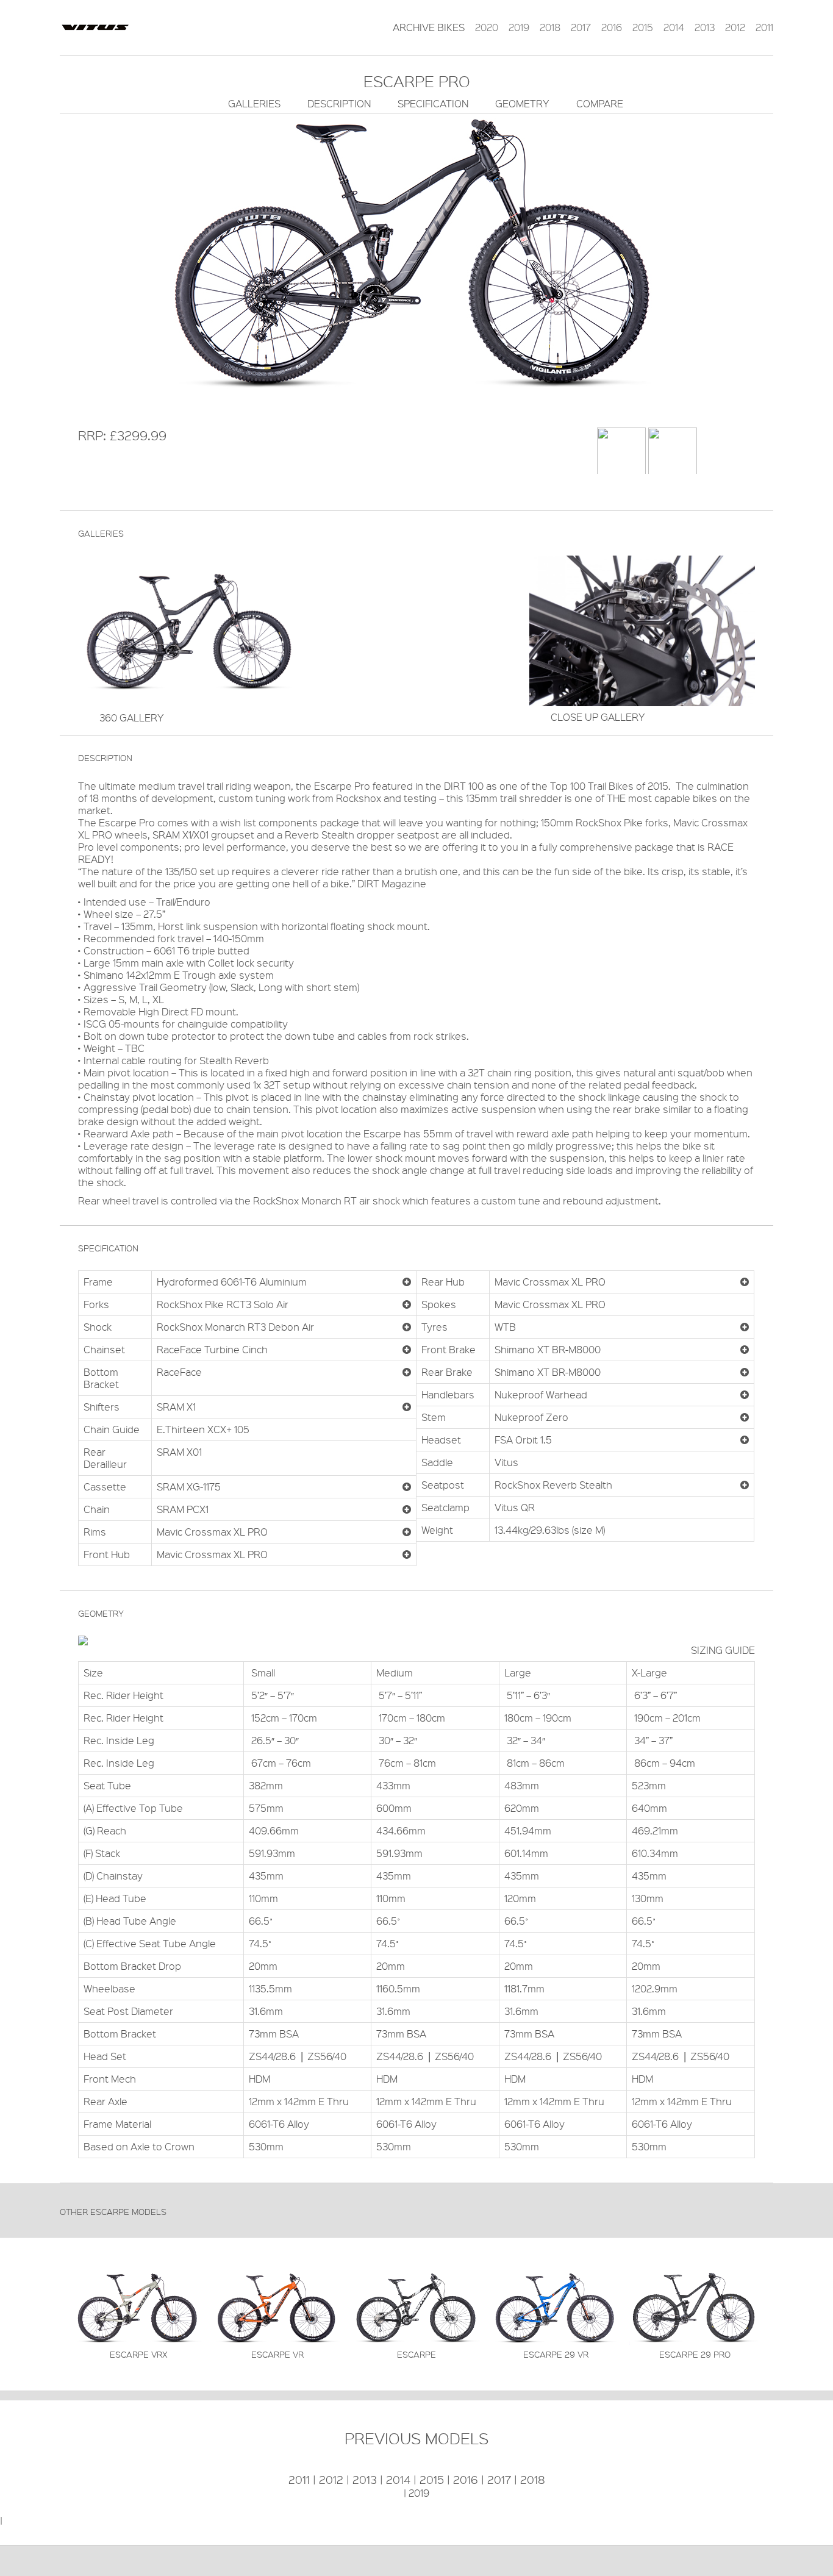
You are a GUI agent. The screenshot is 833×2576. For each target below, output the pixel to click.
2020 (487, 27)
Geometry (522, 103)
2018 (550, 27)
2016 (612, 27)
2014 (674, 27)
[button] (407, 1282)
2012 (735, 27)
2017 (581, 27)
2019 (519, 27)
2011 (764, 27)
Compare (600, 103)
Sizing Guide (723, 1650)
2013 (705, 27)
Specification (433, 103)
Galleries (254, 103)
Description (339, 103)
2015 (643, 27)
